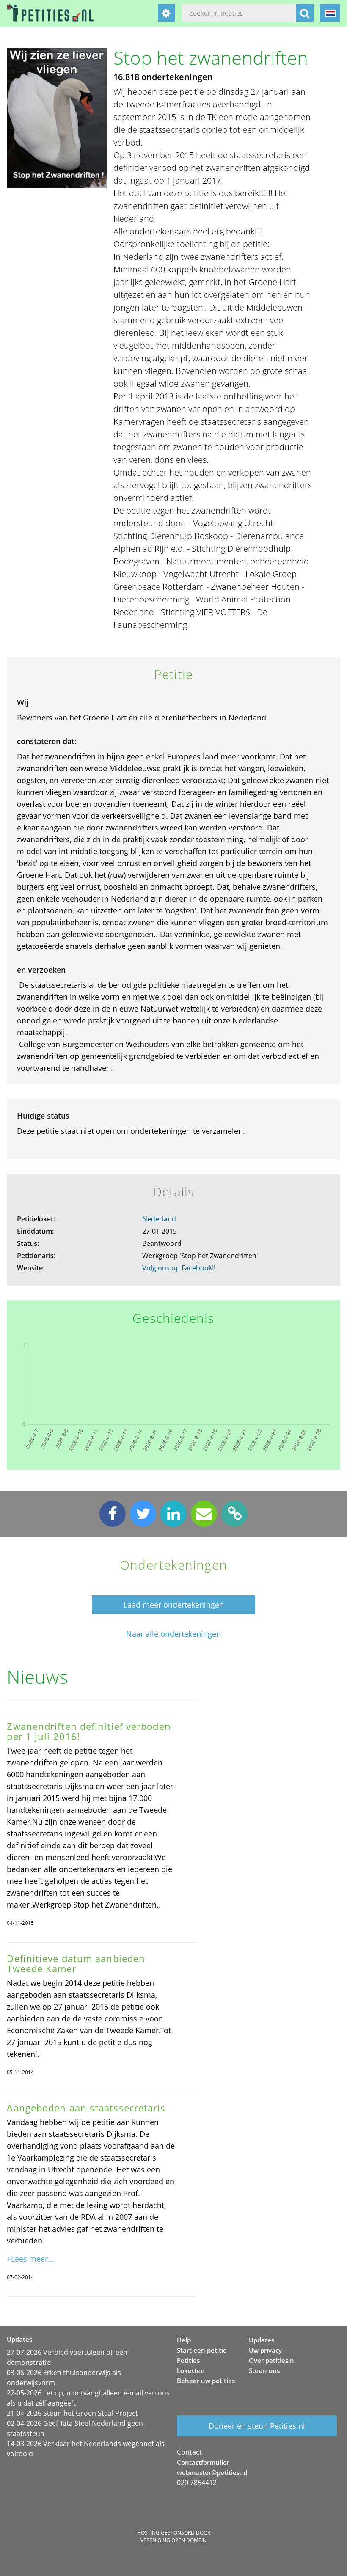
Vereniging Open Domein (173, 2540)
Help (184, 2340)
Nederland (159, 1219)
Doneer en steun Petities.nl (257, 2426)
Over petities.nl (272, 2360)
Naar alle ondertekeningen (173, 1634)
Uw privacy (265, 2350)
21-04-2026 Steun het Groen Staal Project (72, 2413)
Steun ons (264, 2370)
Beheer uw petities (206, 2381)
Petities (188, 2360)
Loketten (191, 2370)
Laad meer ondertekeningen (174, 1605)
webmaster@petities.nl (212, 2472)
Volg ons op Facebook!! (179, 1268)
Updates (262, 2340)
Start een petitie (202, 2350)
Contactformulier (203, 2462)
